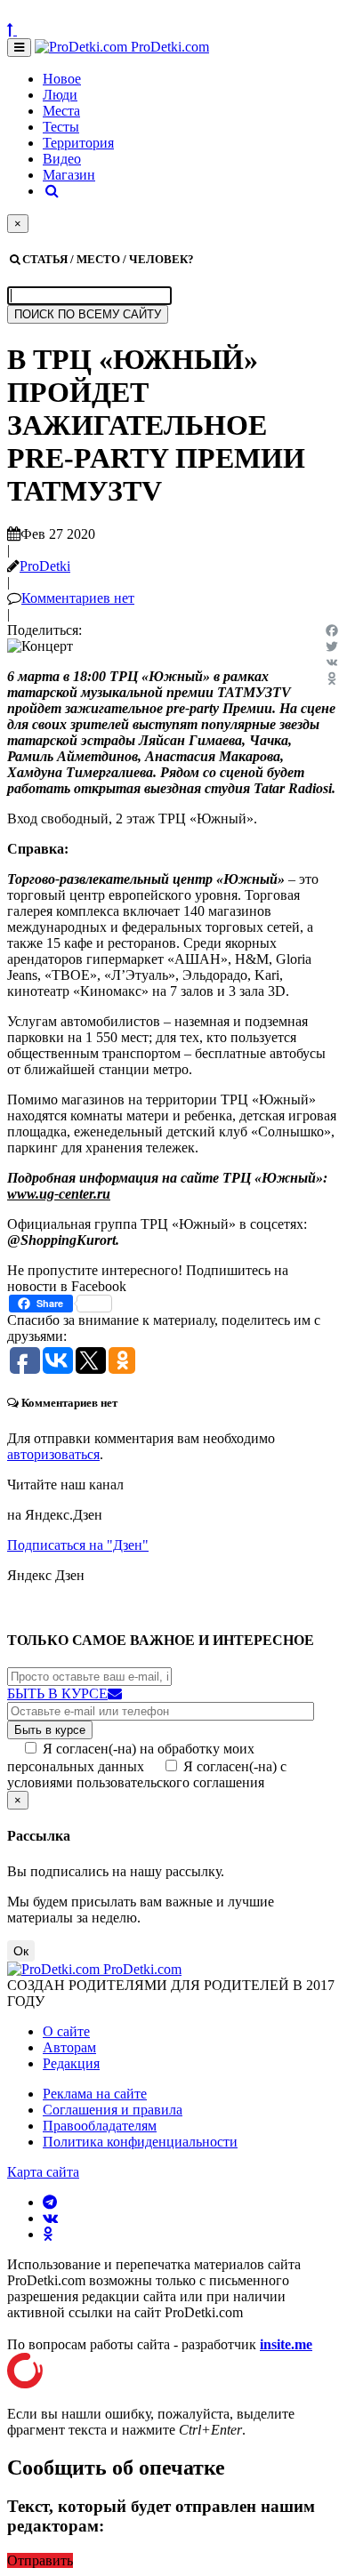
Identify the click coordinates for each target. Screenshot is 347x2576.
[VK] (332, 662)
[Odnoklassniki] (332, 678)
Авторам (69, 2047)
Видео (62, 159)
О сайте (66, 2031)
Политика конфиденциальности (140, 2142)
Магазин (69, 175)
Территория (78, 143)
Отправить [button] (40, 2560)
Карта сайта (43, 2172)
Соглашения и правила (113, 2110)
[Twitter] (332, 646)
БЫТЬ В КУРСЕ (57, 1693)
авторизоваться (53, 1454)
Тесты (61, 127)
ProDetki (45, 566)
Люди (60, 95)
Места (61, 111)
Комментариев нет (78, 598)
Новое (62, 79)
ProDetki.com (168, 47)
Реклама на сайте (95, 2094)
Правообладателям (100, 2126)
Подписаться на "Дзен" (78, 1545)
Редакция (71, 2063)
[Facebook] (332, 630)
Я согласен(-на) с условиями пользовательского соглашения (147, 1774)
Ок (21, 1951)
